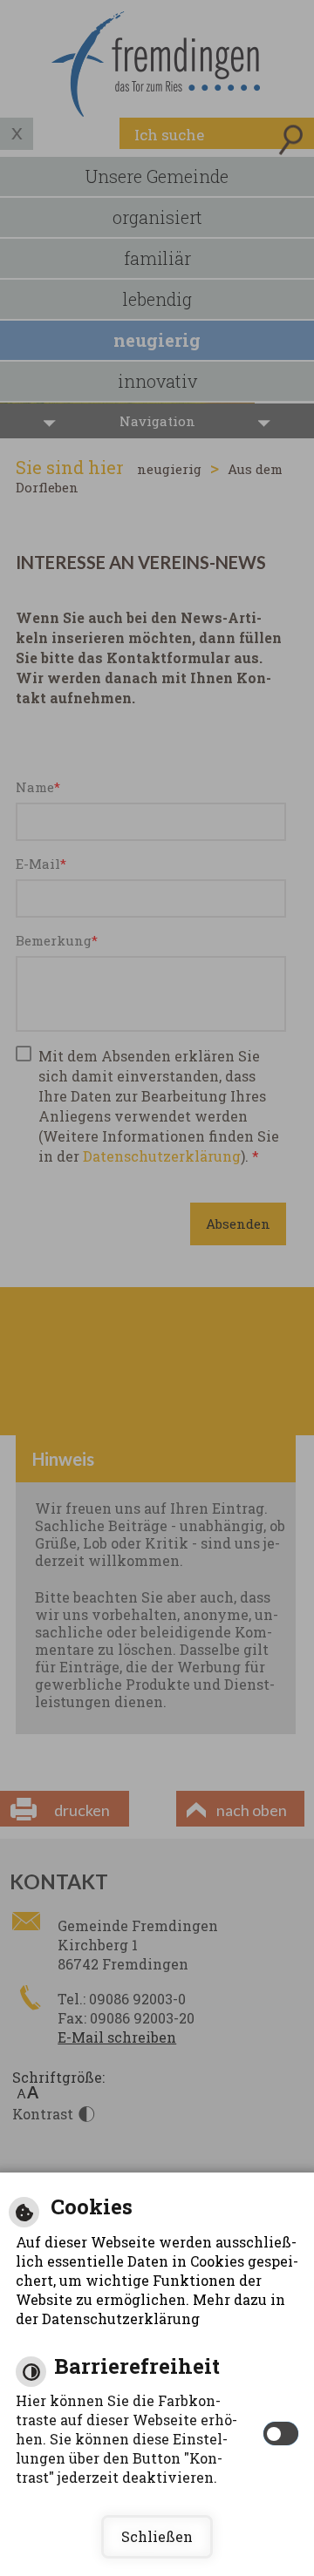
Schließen (157, 2536)
